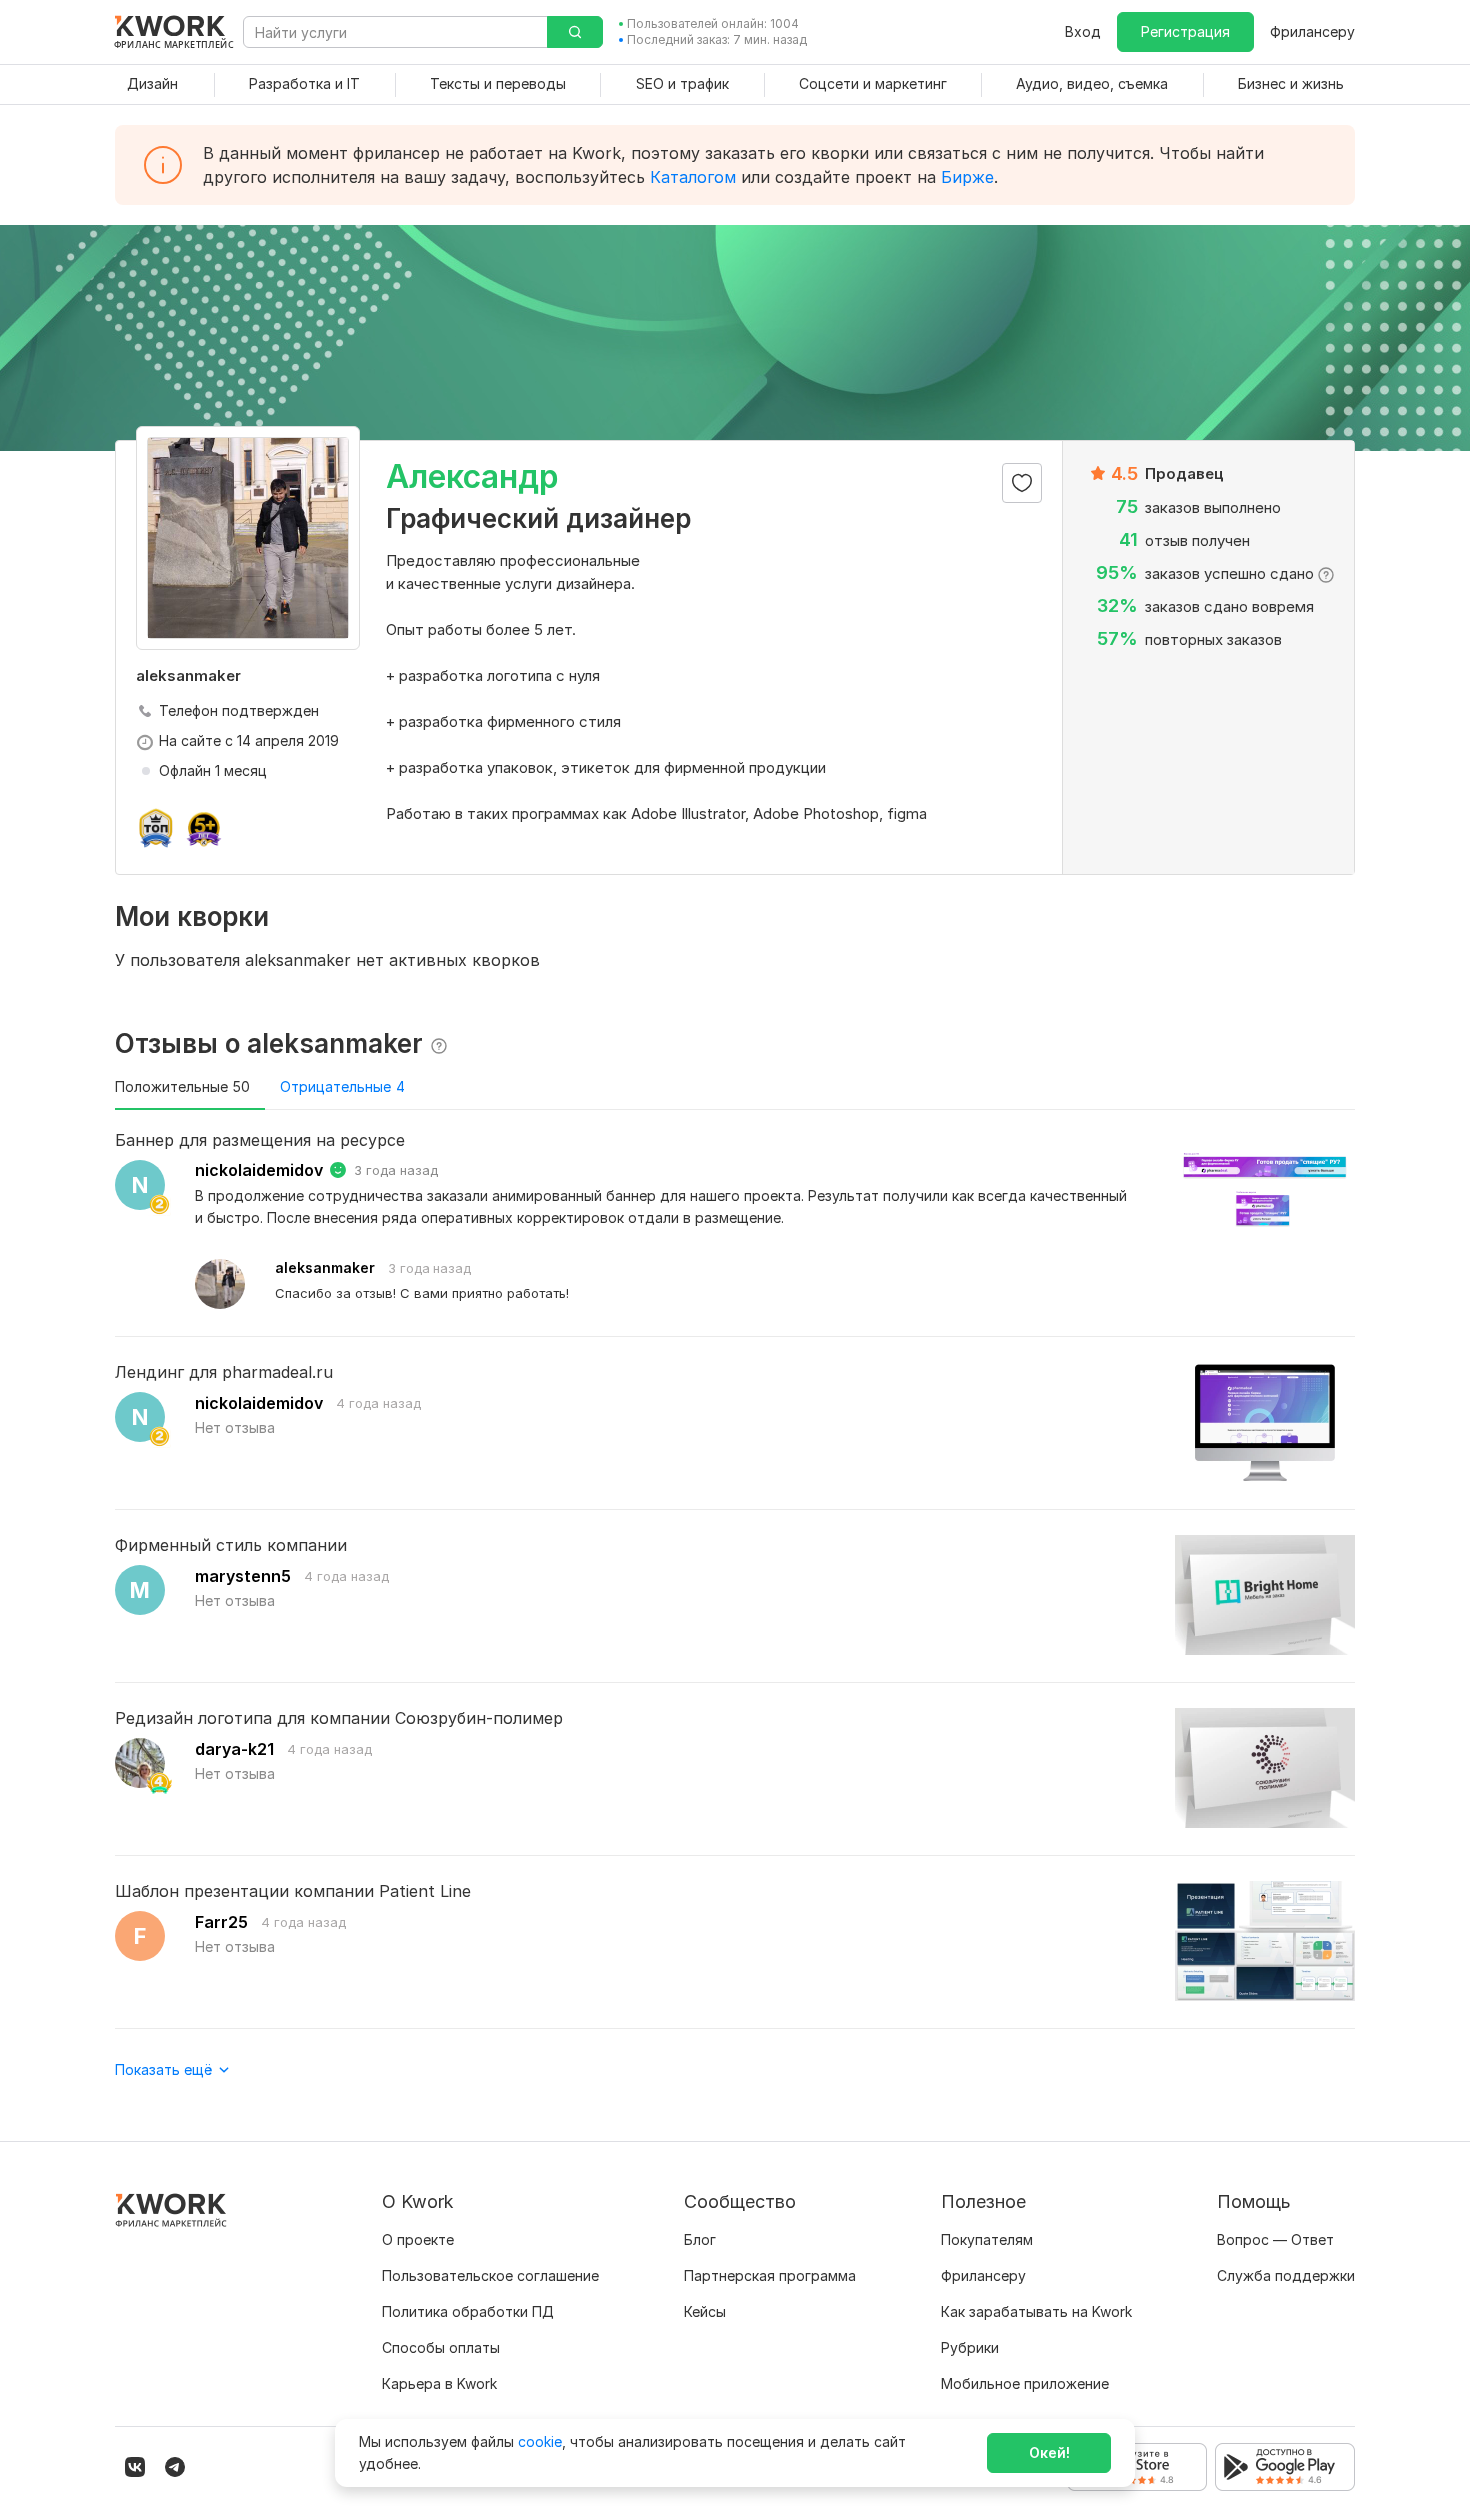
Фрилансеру (1312, 31)
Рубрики (970, 2347)
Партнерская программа (770, 2275)
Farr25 (221, 1922)
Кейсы (705, 2311)
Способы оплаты (441, 2347)
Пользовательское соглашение (490, 2275)
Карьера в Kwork (439, 2383)
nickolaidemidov (259, 1170)
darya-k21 (234, 1749)
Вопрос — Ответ (1275, 2239)
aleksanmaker (325, 1267)
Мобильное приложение (1025, 2383)
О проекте (418, 2239)
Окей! (1049, 2452)
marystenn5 (243, 1576)
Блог (700, 2239)
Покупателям (987, 2239)
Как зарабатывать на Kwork (1036, 2311)
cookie (540, 2441)
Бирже (967, 177)
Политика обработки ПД (468, 2311)
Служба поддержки (1286, 2275)
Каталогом (693, 177)
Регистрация (1185, 31)
